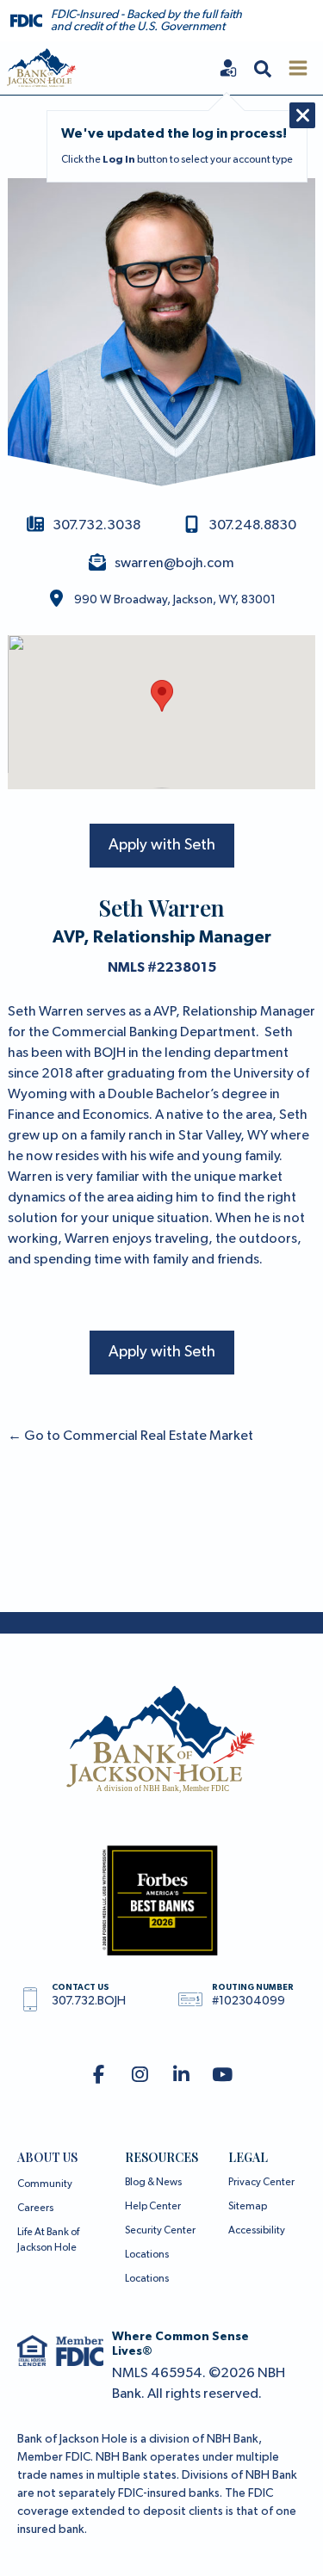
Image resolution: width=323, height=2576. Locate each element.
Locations (147, 2255)
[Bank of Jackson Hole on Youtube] (223, 2076)
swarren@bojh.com (174, 564)
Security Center (160, 2231)
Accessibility (257, 2231)
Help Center (153, 2207)
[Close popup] (302, 115)
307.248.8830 (252, 526)
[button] (263, 68)
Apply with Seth (162, 845)
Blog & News (153, 2183)
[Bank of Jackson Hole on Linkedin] (181, 2076)
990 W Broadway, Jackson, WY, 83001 (175, 600)
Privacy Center (261, 2183)
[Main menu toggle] (298, 68)
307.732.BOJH (89, 2001)
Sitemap (248, 2207)
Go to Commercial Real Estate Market (130, 1436)
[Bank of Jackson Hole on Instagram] (140, 2076)
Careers (35, 2208)
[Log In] (228, 68)
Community (45, 2184)
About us (47, 2157)
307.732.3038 (96, 526)
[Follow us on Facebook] (99, 2076)
